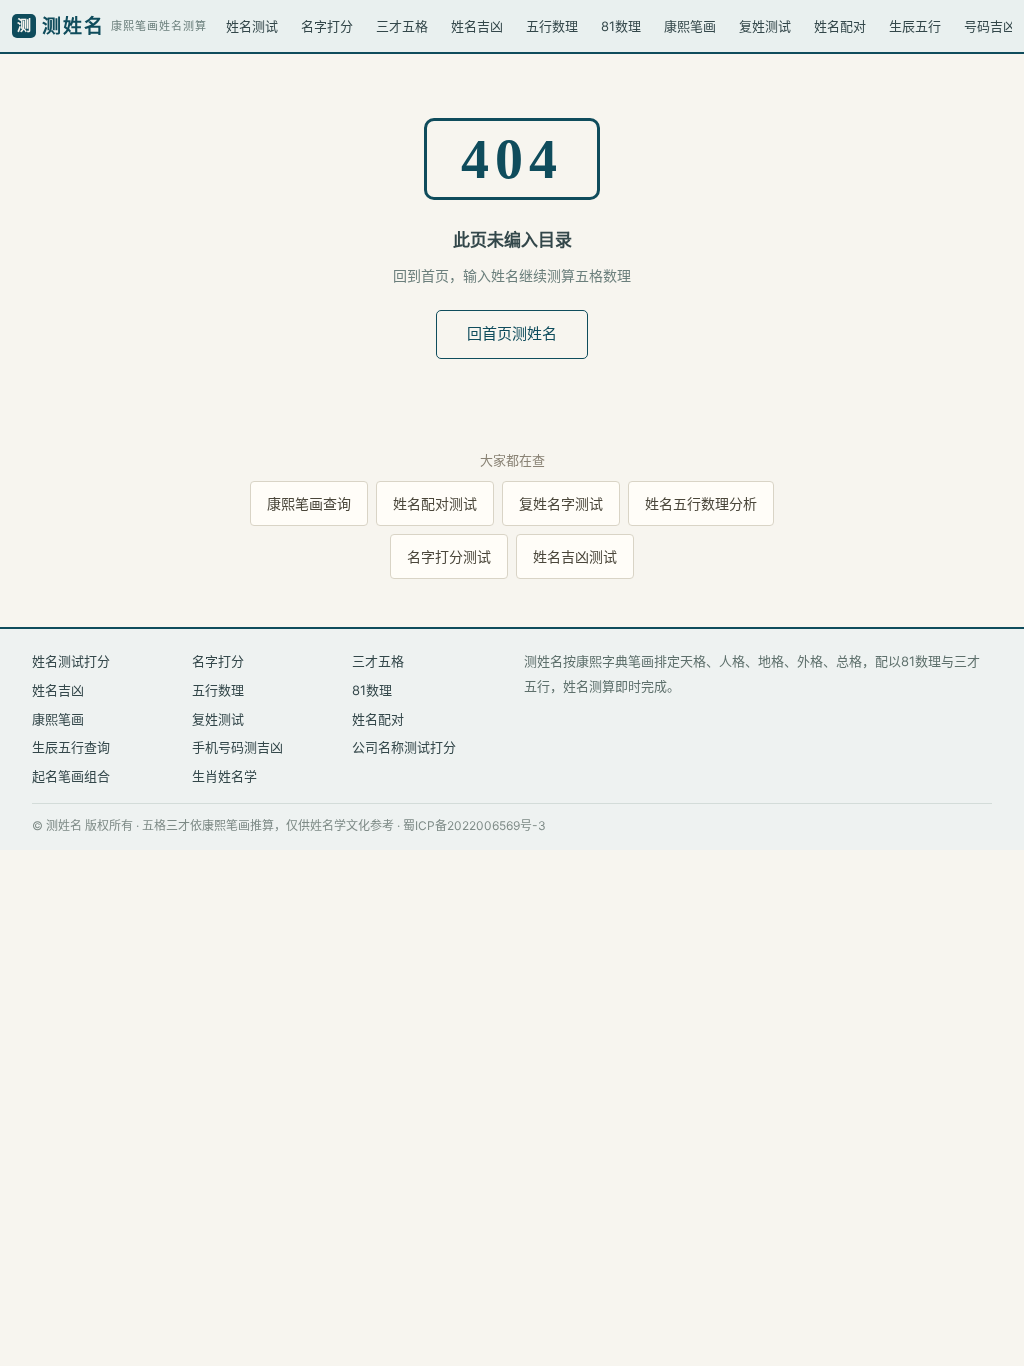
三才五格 (402, 26)
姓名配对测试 (435, 503)
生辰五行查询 (71, 747)
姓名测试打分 (71, 661)
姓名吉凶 (477, 26)
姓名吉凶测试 (575, 556)
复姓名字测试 (561, 503)
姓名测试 (252, 26)
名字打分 (327, 26)
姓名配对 (840, 26)
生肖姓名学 (224, 776)
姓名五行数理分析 (701, 503)
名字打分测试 (449, 556)
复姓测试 (765, 26)
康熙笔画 (690, 26)
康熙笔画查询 (309, 503)
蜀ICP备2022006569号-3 (474, 825)
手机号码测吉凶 (237, 747)
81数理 (621, 26)
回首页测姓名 (512, 333)
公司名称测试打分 (404, 747)
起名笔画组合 (71, 776)
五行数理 (552, 26)
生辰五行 (915, 26)
